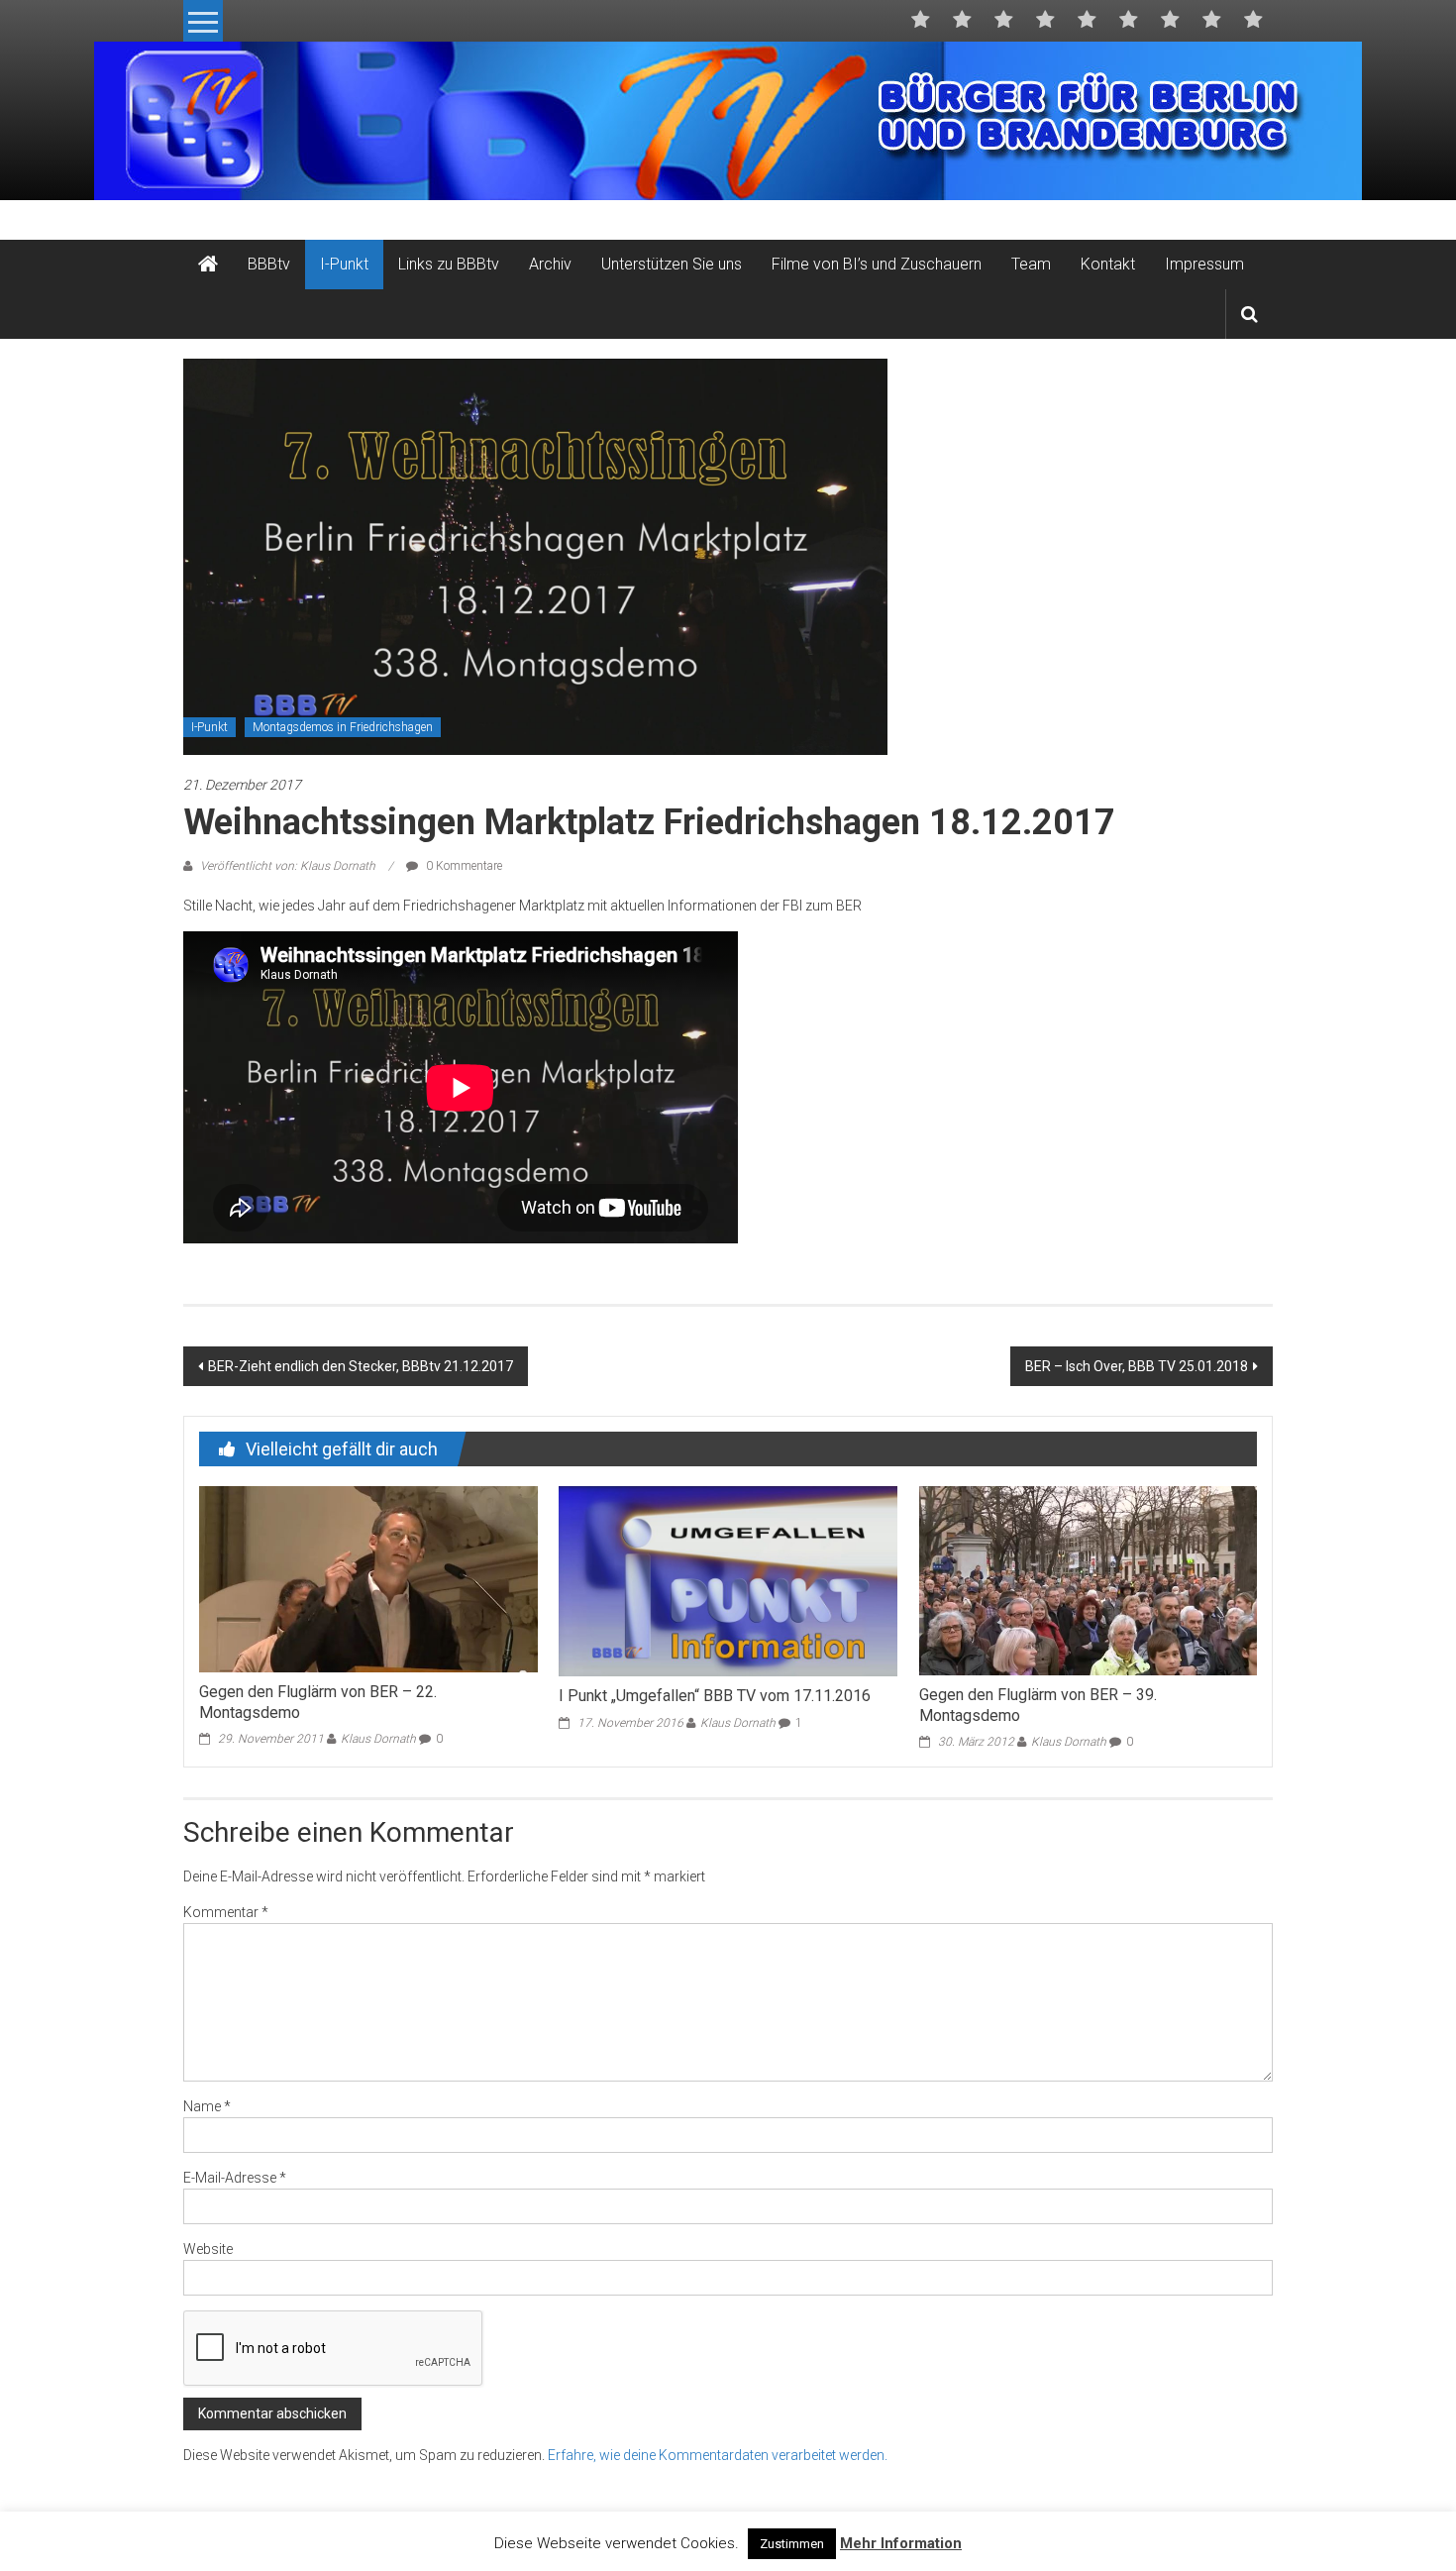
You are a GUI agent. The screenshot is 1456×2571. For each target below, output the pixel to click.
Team (1031, 264)
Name (207, 2106)
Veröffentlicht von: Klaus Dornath (288, 866)
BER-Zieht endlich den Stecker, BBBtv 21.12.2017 (361, 1366)
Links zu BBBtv (449, 264)
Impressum (1204, 264)
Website (208, 2249)
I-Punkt (344, 264)
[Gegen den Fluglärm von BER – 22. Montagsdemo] (368, 1578)
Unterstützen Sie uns (672, 264)
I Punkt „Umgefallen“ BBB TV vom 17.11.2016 (715, 1696)
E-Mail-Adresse (235, 2178)
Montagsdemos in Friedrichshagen (343, 727)
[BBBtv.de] (208, 265)
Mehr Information (901, 2543)
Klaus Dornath (378, 1739)
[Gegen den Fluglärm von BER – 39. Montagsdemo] (1088, 1579)
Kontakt (1108, 264)
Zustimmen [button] (792, 2544)
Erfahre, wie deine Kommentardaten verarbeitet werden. (718, 2455)
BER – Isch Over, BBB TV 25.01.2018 (1137, 1366)
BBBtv (269, 264)
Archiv (550, 264)
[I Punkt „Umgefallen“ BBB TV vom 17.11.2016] (728, 1580)
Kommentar (226, 1912)
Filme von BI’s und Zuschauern (877, 264)
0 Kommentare (463, 866)
